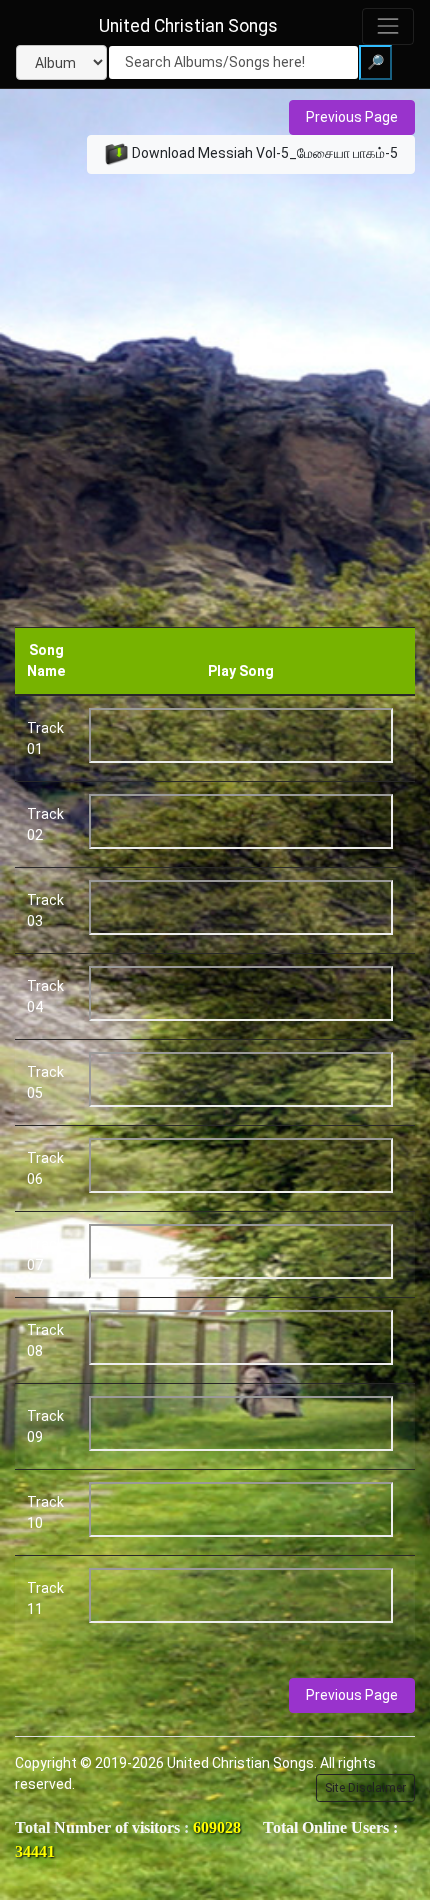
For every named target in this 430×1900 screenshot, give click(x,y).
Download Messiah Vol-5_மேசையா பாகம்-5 (263, 153)
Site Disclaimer (365, 1788)
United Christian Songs (188, 26)
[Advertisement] (215, 402)
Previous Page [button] (352, 117)
